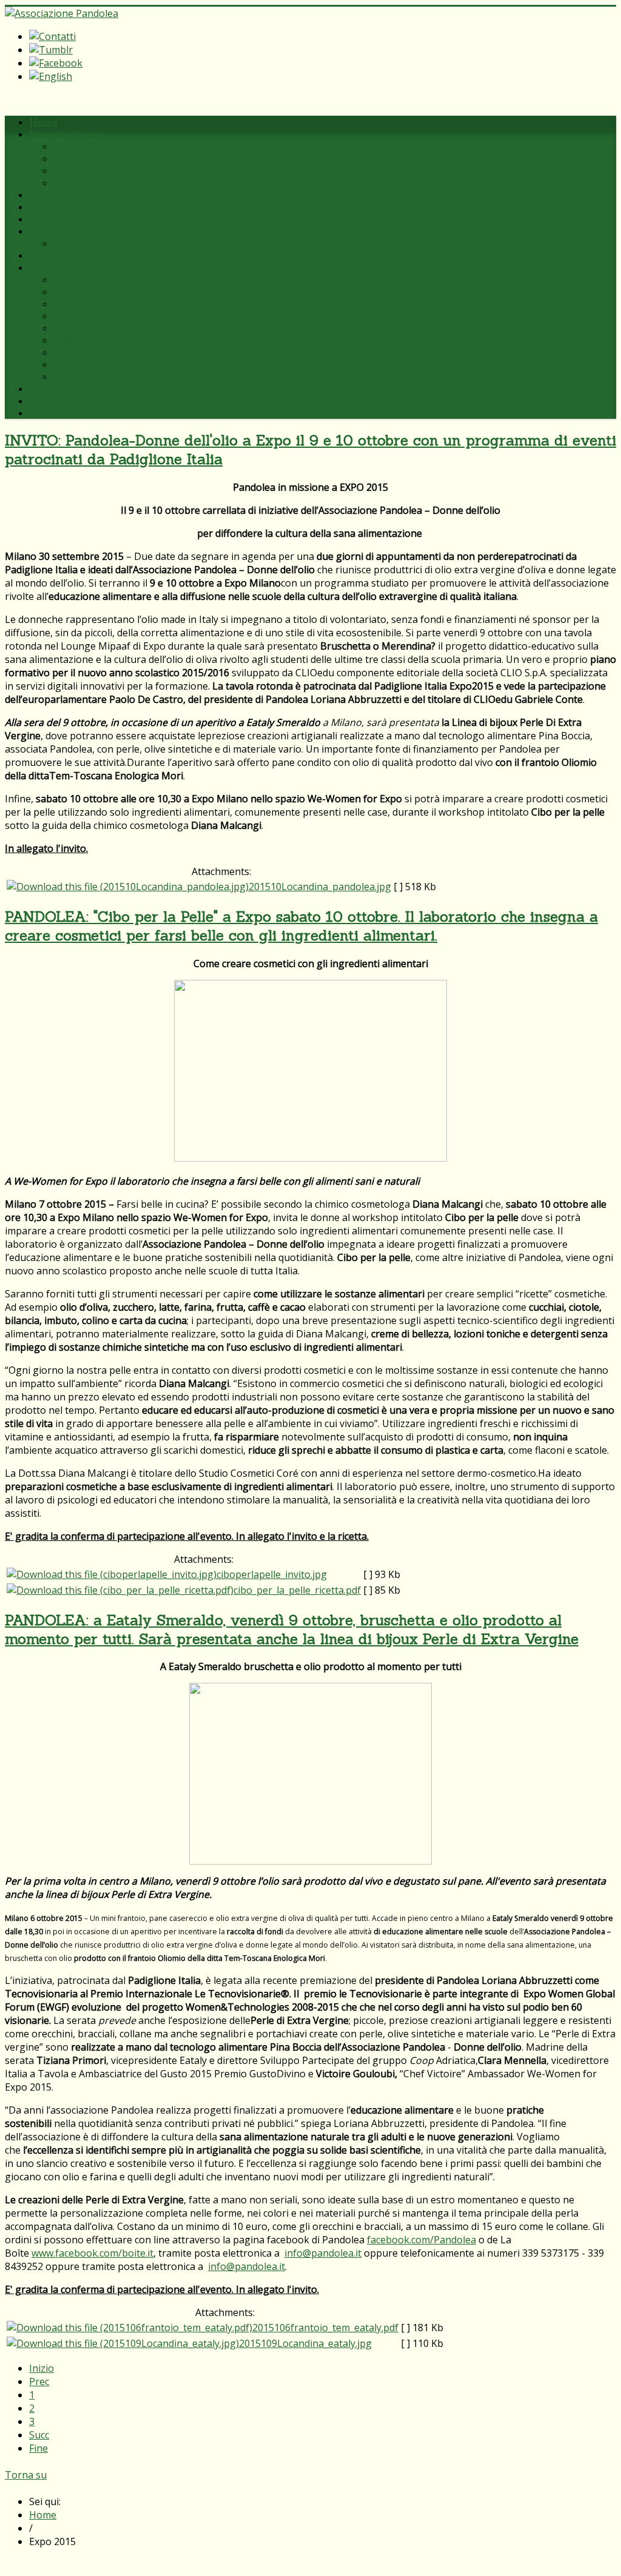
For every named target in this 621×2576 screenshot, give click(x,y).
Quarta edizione (92, 316)
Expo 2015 (55, 255)
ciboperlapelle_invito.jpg (272, 1574)
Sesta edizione (89, 340)
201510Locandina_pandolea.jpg (320, 887)
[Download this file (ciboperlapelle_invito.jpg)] (112, 1574)
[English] (51, 76)
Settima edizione (95, 352)
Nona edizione (88, 376)
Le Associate (84, 158)
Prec (39, 2381)
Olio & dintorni (65, 219)
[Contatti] (52, 36)
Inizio (42, 2368)
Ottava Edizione (93, 364)
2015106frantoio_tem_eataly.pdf (325, 2328)
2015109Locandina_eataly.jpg (305, 2343)
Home (44, 122)
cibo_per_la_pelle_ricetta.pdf (297, 1590)
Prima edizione (90, 279)
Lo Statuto (79, 170)
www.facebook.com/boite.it (92, 2253)
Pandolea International (85, 401)
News (42, 231)
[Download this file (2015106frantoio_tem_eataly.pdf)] (129, 2328)
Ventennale (57, 413)
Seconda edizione (96, 291)
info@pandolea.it (323, 2253)
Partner (72, 182)
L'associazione (64, 134)
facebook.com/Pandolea (421, 2240)
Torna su (26, 2475)
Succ (39, 2435)
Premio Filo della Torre (85, 267)
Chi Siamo (79, 146)
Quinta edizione (92, 328)
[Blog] (51, 50)
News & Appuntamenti (108, 243)
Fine (39, 2448)
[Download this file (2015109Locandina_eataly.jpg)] (123, 2343)
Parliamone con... (70, 195)
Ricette (46, 207)
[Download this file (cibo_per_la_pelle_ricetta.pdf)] (120, 1590)
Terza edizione (89, 304)
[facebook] (56, 63)
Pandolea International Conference (114, 388)
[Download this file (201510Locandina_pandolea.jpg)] (128, 887)
